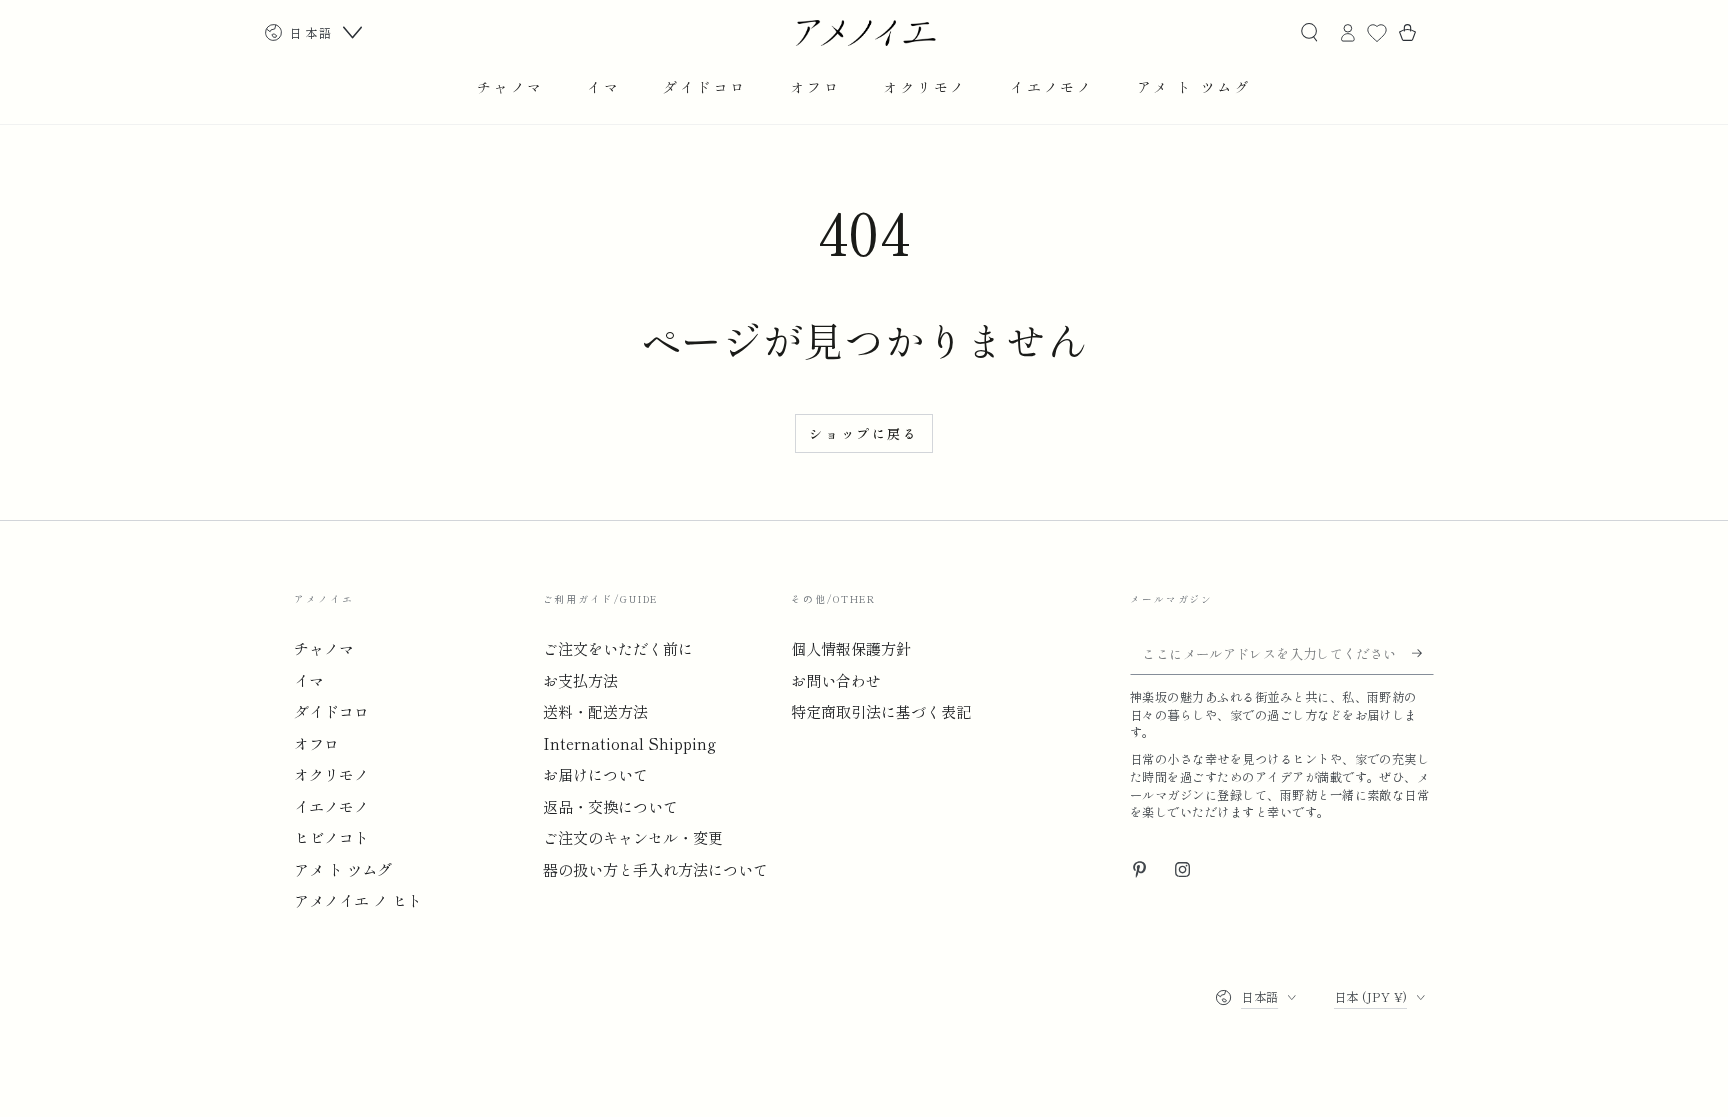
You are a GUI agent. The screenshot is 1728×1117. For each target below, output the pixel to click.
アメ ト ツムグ (343, 869)
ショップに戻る (863, 433)
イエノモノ (331, 806)
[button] (1309, 33)
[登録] (1423, 653)
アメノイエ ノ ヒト (358, 900)
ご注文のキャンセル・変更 (633, 837)
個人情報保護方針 (851, 648)
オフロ (316, 743)
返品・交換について (610, 806)
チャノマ (324, 648)
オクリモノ (331, 774)
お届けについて (595, 774)
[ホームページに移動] (864, 33)
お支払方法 (580, 680)
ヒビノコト (331, 837)
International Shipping (629, 743)
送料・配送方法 (595, 711)
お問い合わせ (836, 680)
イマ (309, 680)
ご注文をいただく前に (618, 648)
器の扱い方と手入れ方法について (655, 869)
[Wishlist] (1377, 33)
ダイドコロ (331, 711)
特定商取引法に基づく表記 (881, 711)
